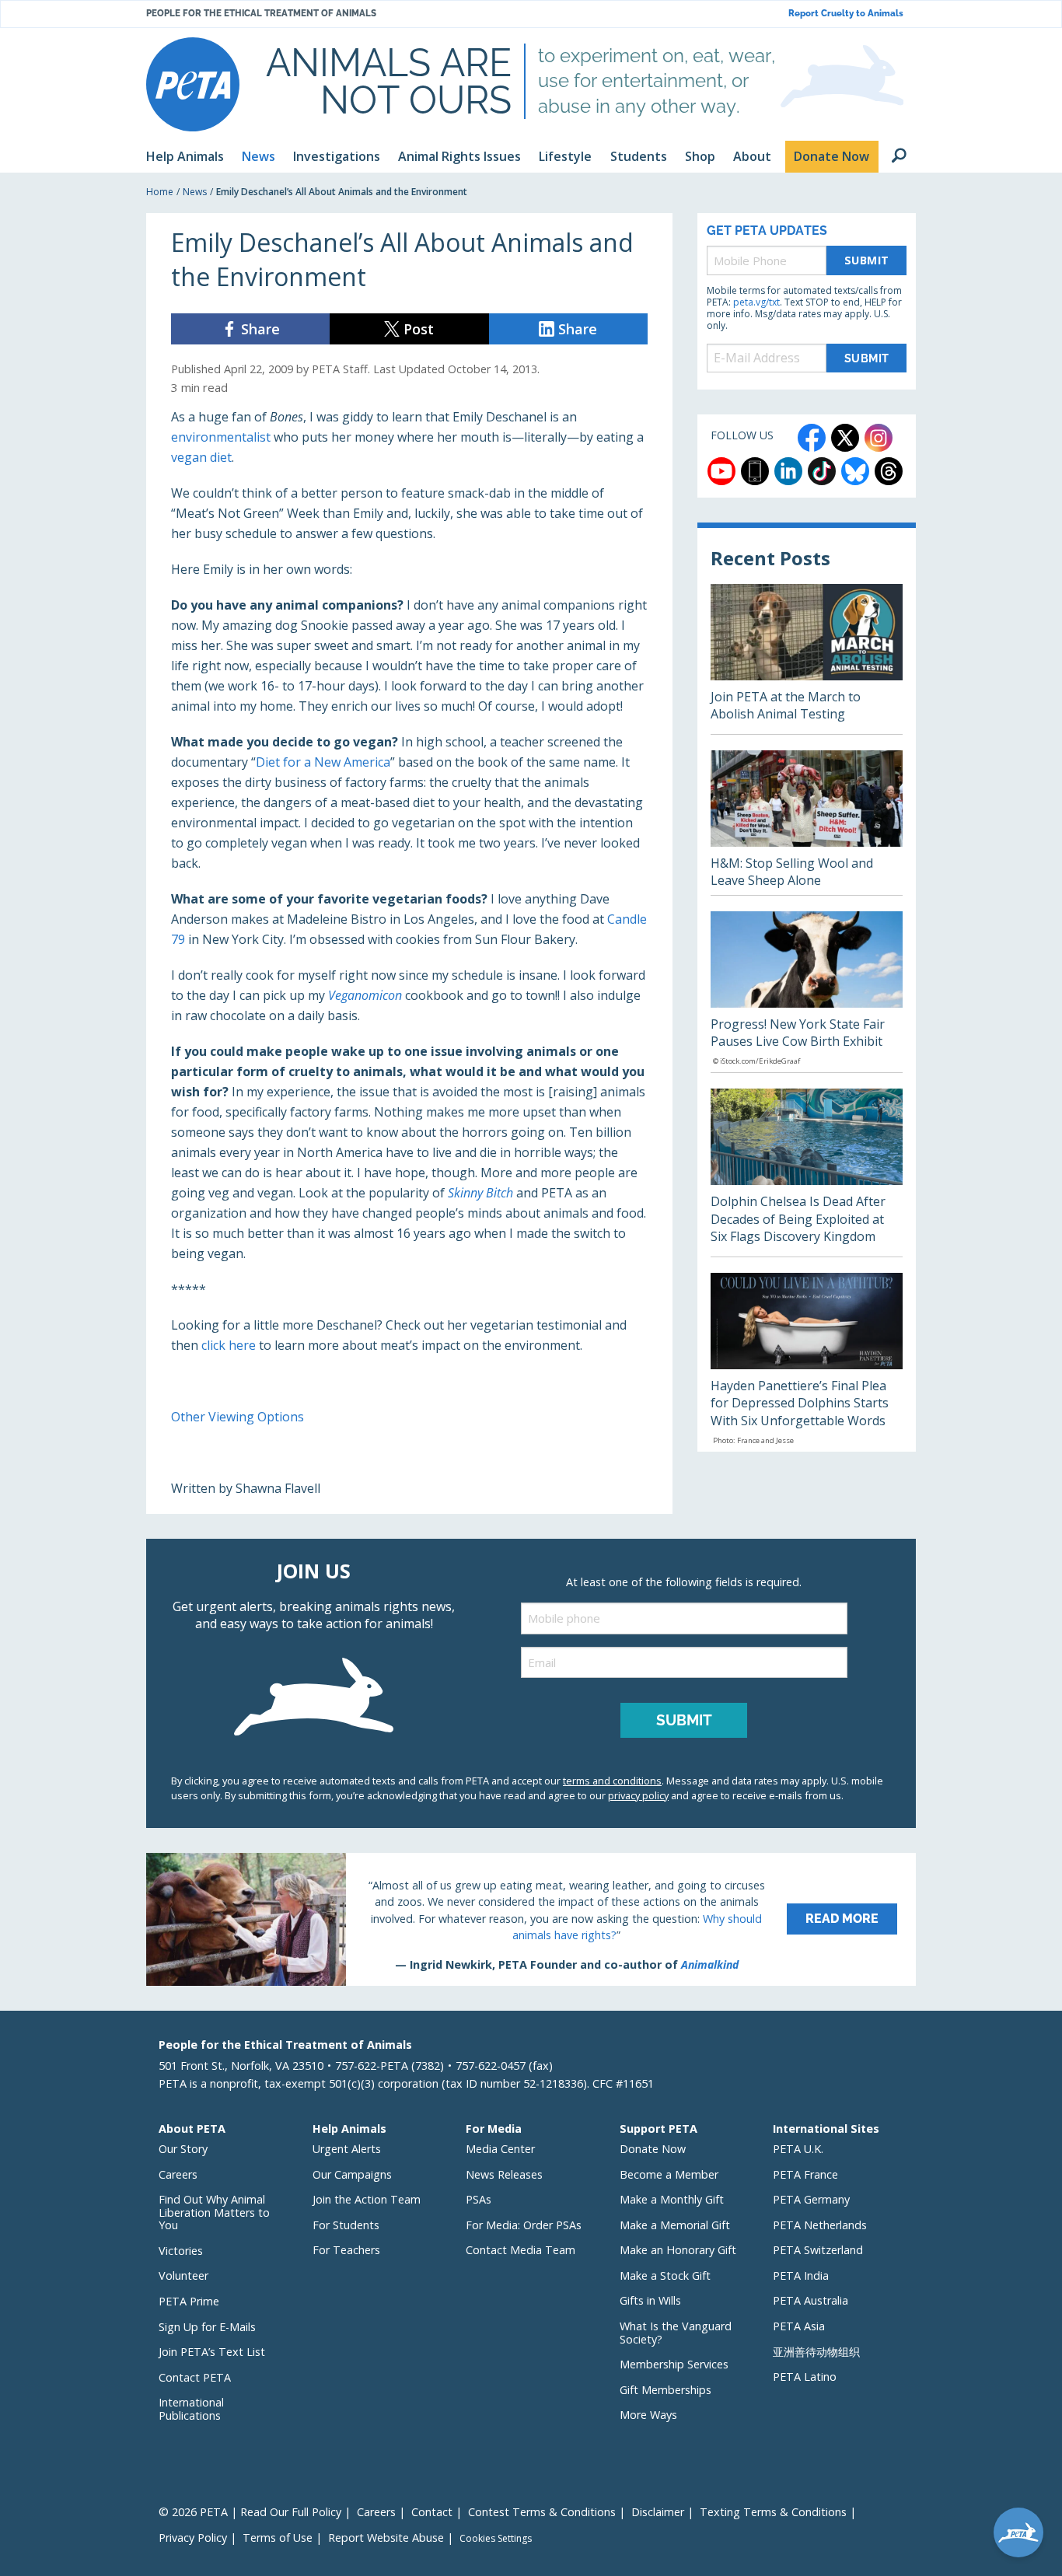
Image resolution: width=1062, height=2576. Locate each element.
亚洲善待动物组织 (816, 2352)
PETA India (801, 2275)
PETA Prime (189, 2301)
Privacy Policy (193, 2538)
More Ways (648, 2415)
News (195, 192)
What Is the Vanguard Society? (676, 2333)
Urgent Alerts (347, 2149)
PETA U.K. (798, 2149)
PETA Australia (810, 2300)
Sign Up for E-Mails (207, 2327)
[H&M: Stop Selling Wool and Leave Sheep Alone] (807, 823)
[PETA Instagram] (879, 438)
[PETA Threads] (889, 471)
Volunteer (183, 2275)
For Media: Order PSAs (524, 2225)
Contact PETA (195, 2377)
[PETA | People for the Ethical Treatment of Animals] (193, 84)
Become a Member (669, 2174)
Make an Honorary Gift (678, 2250)
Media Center (500, 2149)
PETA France (805, 2174)
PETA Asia (799, 2326)
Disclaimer (658, 2512)
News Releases (504, 2174)
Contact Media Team (521, 2250)
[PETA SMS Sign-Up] (755, 471)
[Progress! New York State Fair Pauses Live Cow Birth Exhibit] (807, 992)
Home (160, 192)
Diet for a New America (323, 762)
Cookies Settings (496, 2539)
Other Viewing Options (238, 1417)
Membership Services (674, 2364)
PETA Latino (805, 2377)
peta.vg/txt (756, 302)
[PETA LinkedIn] (788, 471)
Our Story (183, 2149)
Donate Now (653, 2149)
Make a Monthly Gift (672, 2199)
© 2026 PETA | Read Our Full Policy (250, 2512)
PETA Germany (811, 2199)
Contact (432, 2512)
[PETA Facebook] (812, 438)
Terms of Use (278, 2538)
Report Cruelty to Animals (846, 14)
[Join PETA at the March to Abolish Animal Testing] (807, 659)
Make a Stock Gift (665, 2275)
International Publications (191, 2409)
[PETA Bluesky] (855, 471)
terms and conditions (612, 1781)
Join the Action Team (367, 2199)
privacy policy (638, 1795)
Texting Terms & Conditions (773, 2512)
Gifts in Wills (650, 2300)
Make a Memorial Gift (675, 2225)
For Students (346, 2225)
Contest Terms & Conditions (542, 2512)
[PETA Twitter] (845, 438)
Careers (178, 2174)
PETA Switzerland (818, 2250)
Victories (181, 2251)
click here (229, 1345)
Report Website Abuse (386, 2538)
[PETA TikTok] (822, 471)
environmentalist (221, 437)
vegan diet (201, 457)
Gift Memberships (665, 2390)
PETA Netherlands (820, 2225)
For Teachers (346, 2250)
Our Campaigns (352, 2174)
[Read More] (531, 1919)
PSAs (479, 2199)
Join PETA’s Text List (212, 2352)
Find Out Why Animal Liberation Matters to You (214, 2212)
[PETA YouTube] (721, 471)
